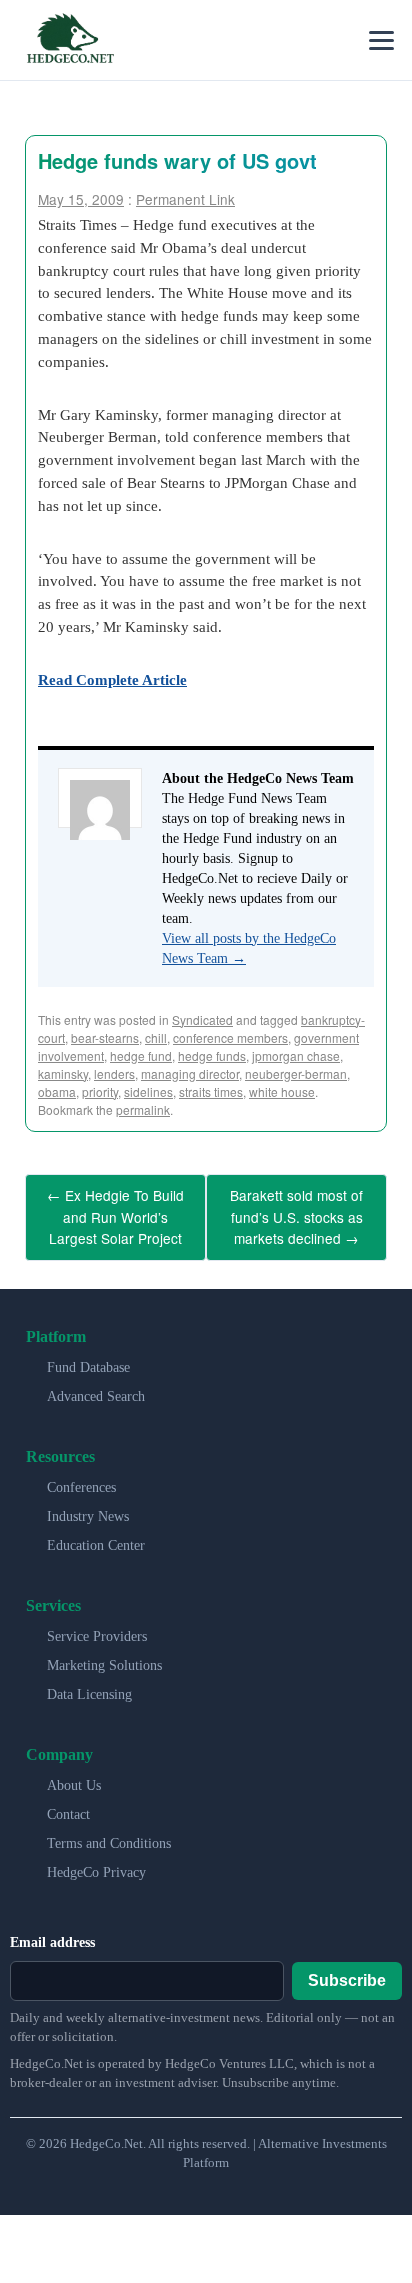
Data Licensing (89, 1684)
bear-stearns (105, 1037)
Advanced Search (96, 1386)
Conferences (81, 1477)
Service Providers (97, 1626)
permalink (143, 1109)
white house (282, 1091)
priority (100, 1091)
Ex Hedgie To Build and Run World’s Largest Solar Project (115, 1212)
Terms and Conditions (109, 1833)
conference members (230, 1037)
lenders (114, 1073)
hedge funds (212, 1055)
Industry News (88, 1506)
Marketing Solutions (104, 1655)
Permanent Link (185, 199)
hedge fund (141, 1055)
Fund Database (88, 1357)
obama (57, 1091)
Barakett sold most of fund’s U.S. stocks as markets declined (296, 1212)
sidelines (148, 1091)
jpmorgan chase (296, 1055)
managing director (190, 1073)
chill (156, 1037)
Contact (68, 1804)
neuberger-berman (296, 1073)
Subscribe (347, 1970)
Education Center (96, 1535)
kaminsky (63, 1073)
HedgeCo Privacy (96, 1862)
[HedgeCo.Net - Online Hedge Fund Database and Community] (70, 40)
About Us (74, 1775)
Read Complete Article (112, 679)
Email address (52, 1932)
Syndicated (202, 1019)
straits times (211, 1091)
